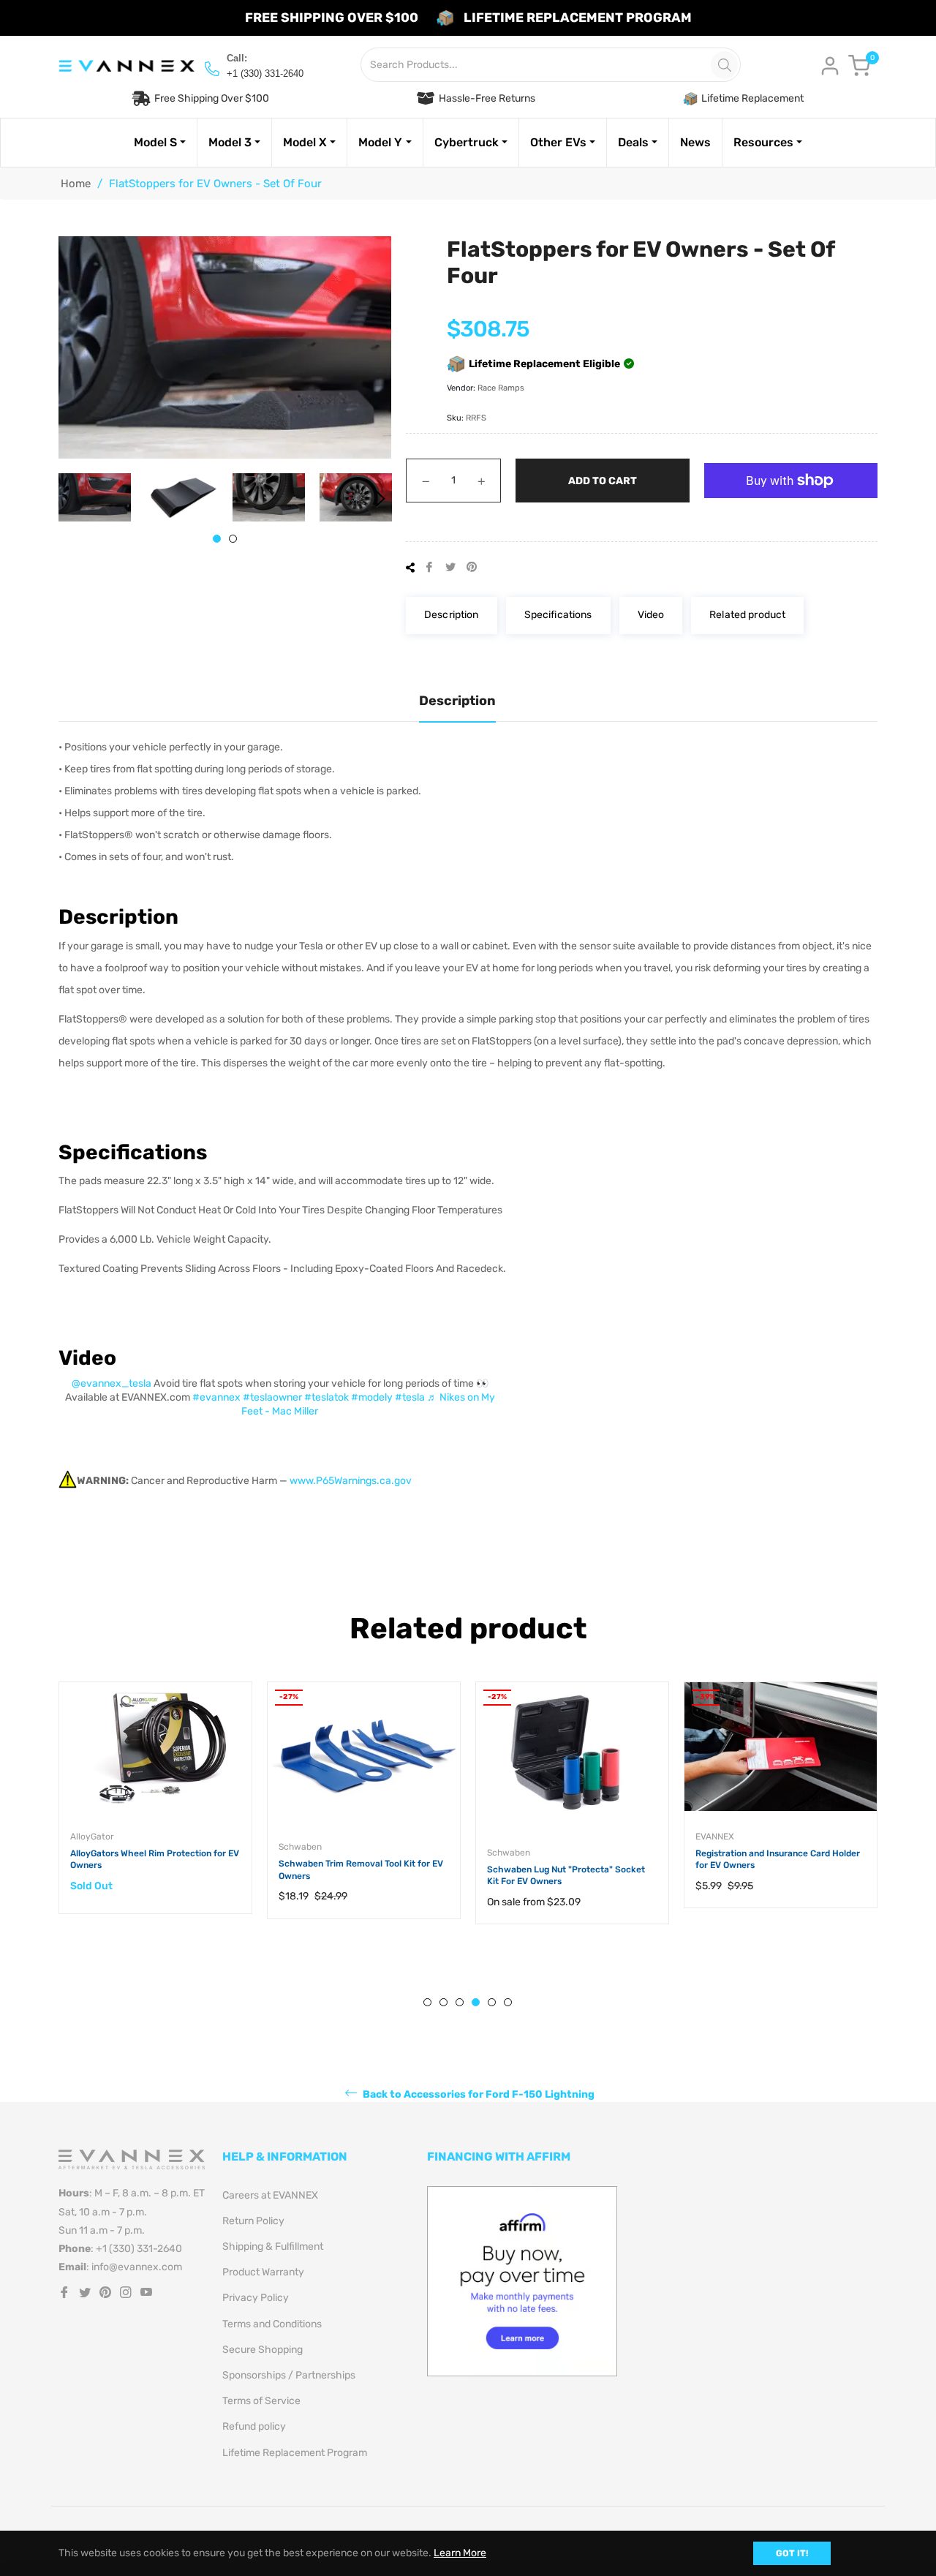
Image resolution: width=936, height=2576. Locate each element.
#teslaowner (272, 1397)
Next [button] (380, 499)
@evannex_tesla (112, 1383)
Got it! (792, 2553)
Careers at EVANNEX (270, 2195)
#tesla (410, 1397)
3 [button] (460, 2002)
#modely (372, 1397)
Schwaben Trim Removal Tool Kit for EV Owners (361, 1870)
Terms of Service (261, 2401)
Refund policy (254, 2426)
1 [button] (217, 539)
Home (76, 184)
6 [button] (508, 2002)
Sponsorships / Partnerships (289, 2375)
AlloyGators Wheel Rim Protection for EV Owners (155, 1860)
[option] (155, 1812)
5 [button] (492, 2002)
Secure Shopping (263, 2350)
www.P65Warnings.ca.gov (351, 1481)
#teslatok (327, 1397)
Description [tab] (457, 701)
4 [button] (476, 2002)
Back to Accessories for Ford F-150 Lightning (478, 2094)
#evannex (216, 1397)
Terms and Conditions (272, 2324)
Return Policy (253, 2221)
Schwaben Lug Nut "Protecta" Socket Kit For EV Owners (566, 1876)
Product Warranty (263, 2272)
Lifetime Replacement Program (295, 2453)
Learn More (460, 2553)
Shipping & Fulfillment (273, 2247)
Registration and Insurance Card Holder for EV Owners (778, 1860)
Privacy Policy (256, 2298)
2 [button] (233, 539)
